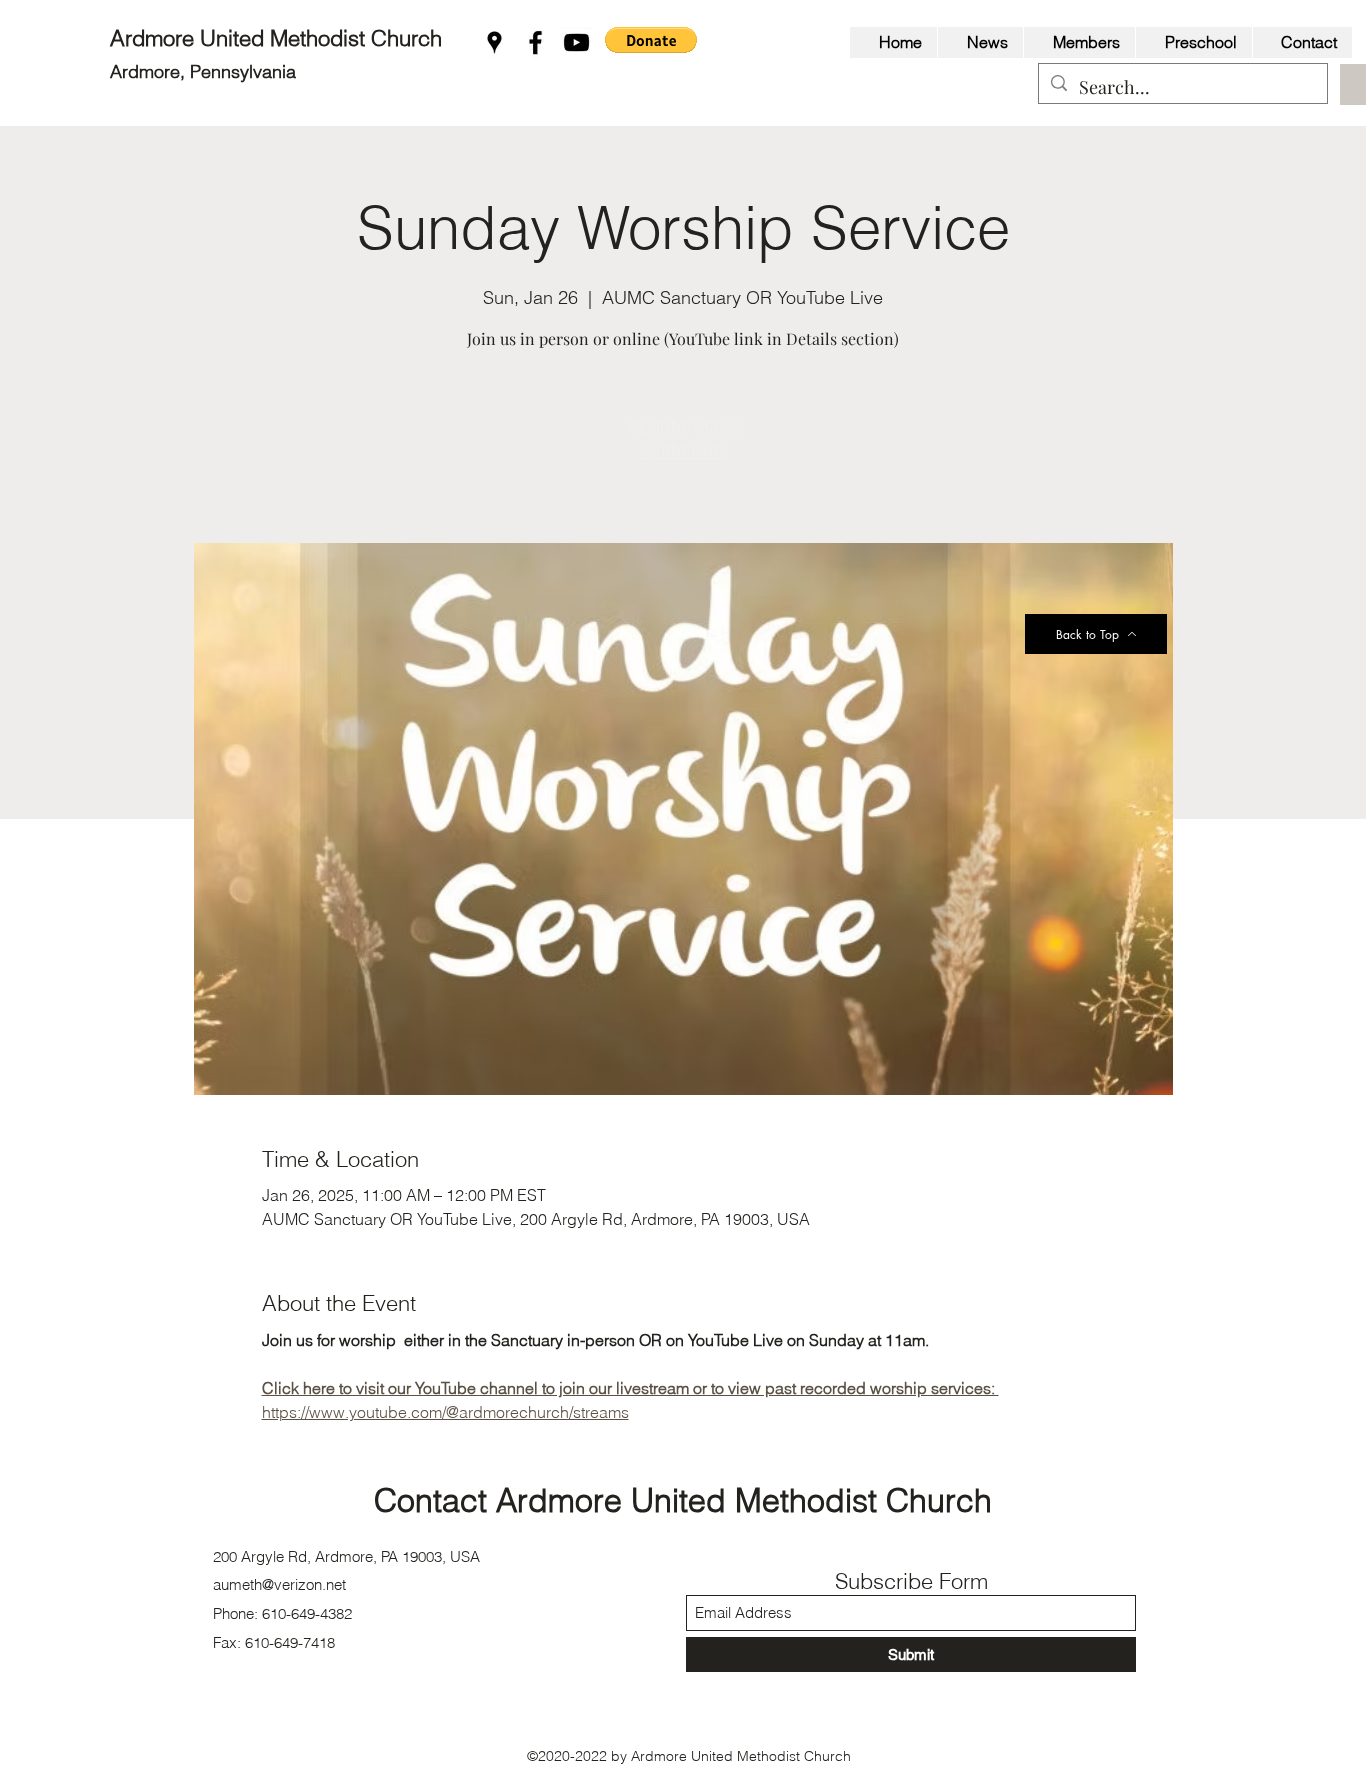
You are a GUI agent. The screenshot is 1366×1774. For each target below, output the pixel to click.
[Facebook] (535, 42)
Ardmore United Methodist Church (279, 38)
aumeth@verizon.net (279, 1584)
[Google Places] (494, 42)
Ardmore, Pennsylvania (203, 71)
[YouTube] (576, 42)
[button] (651, 40)
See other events (683, 450)
